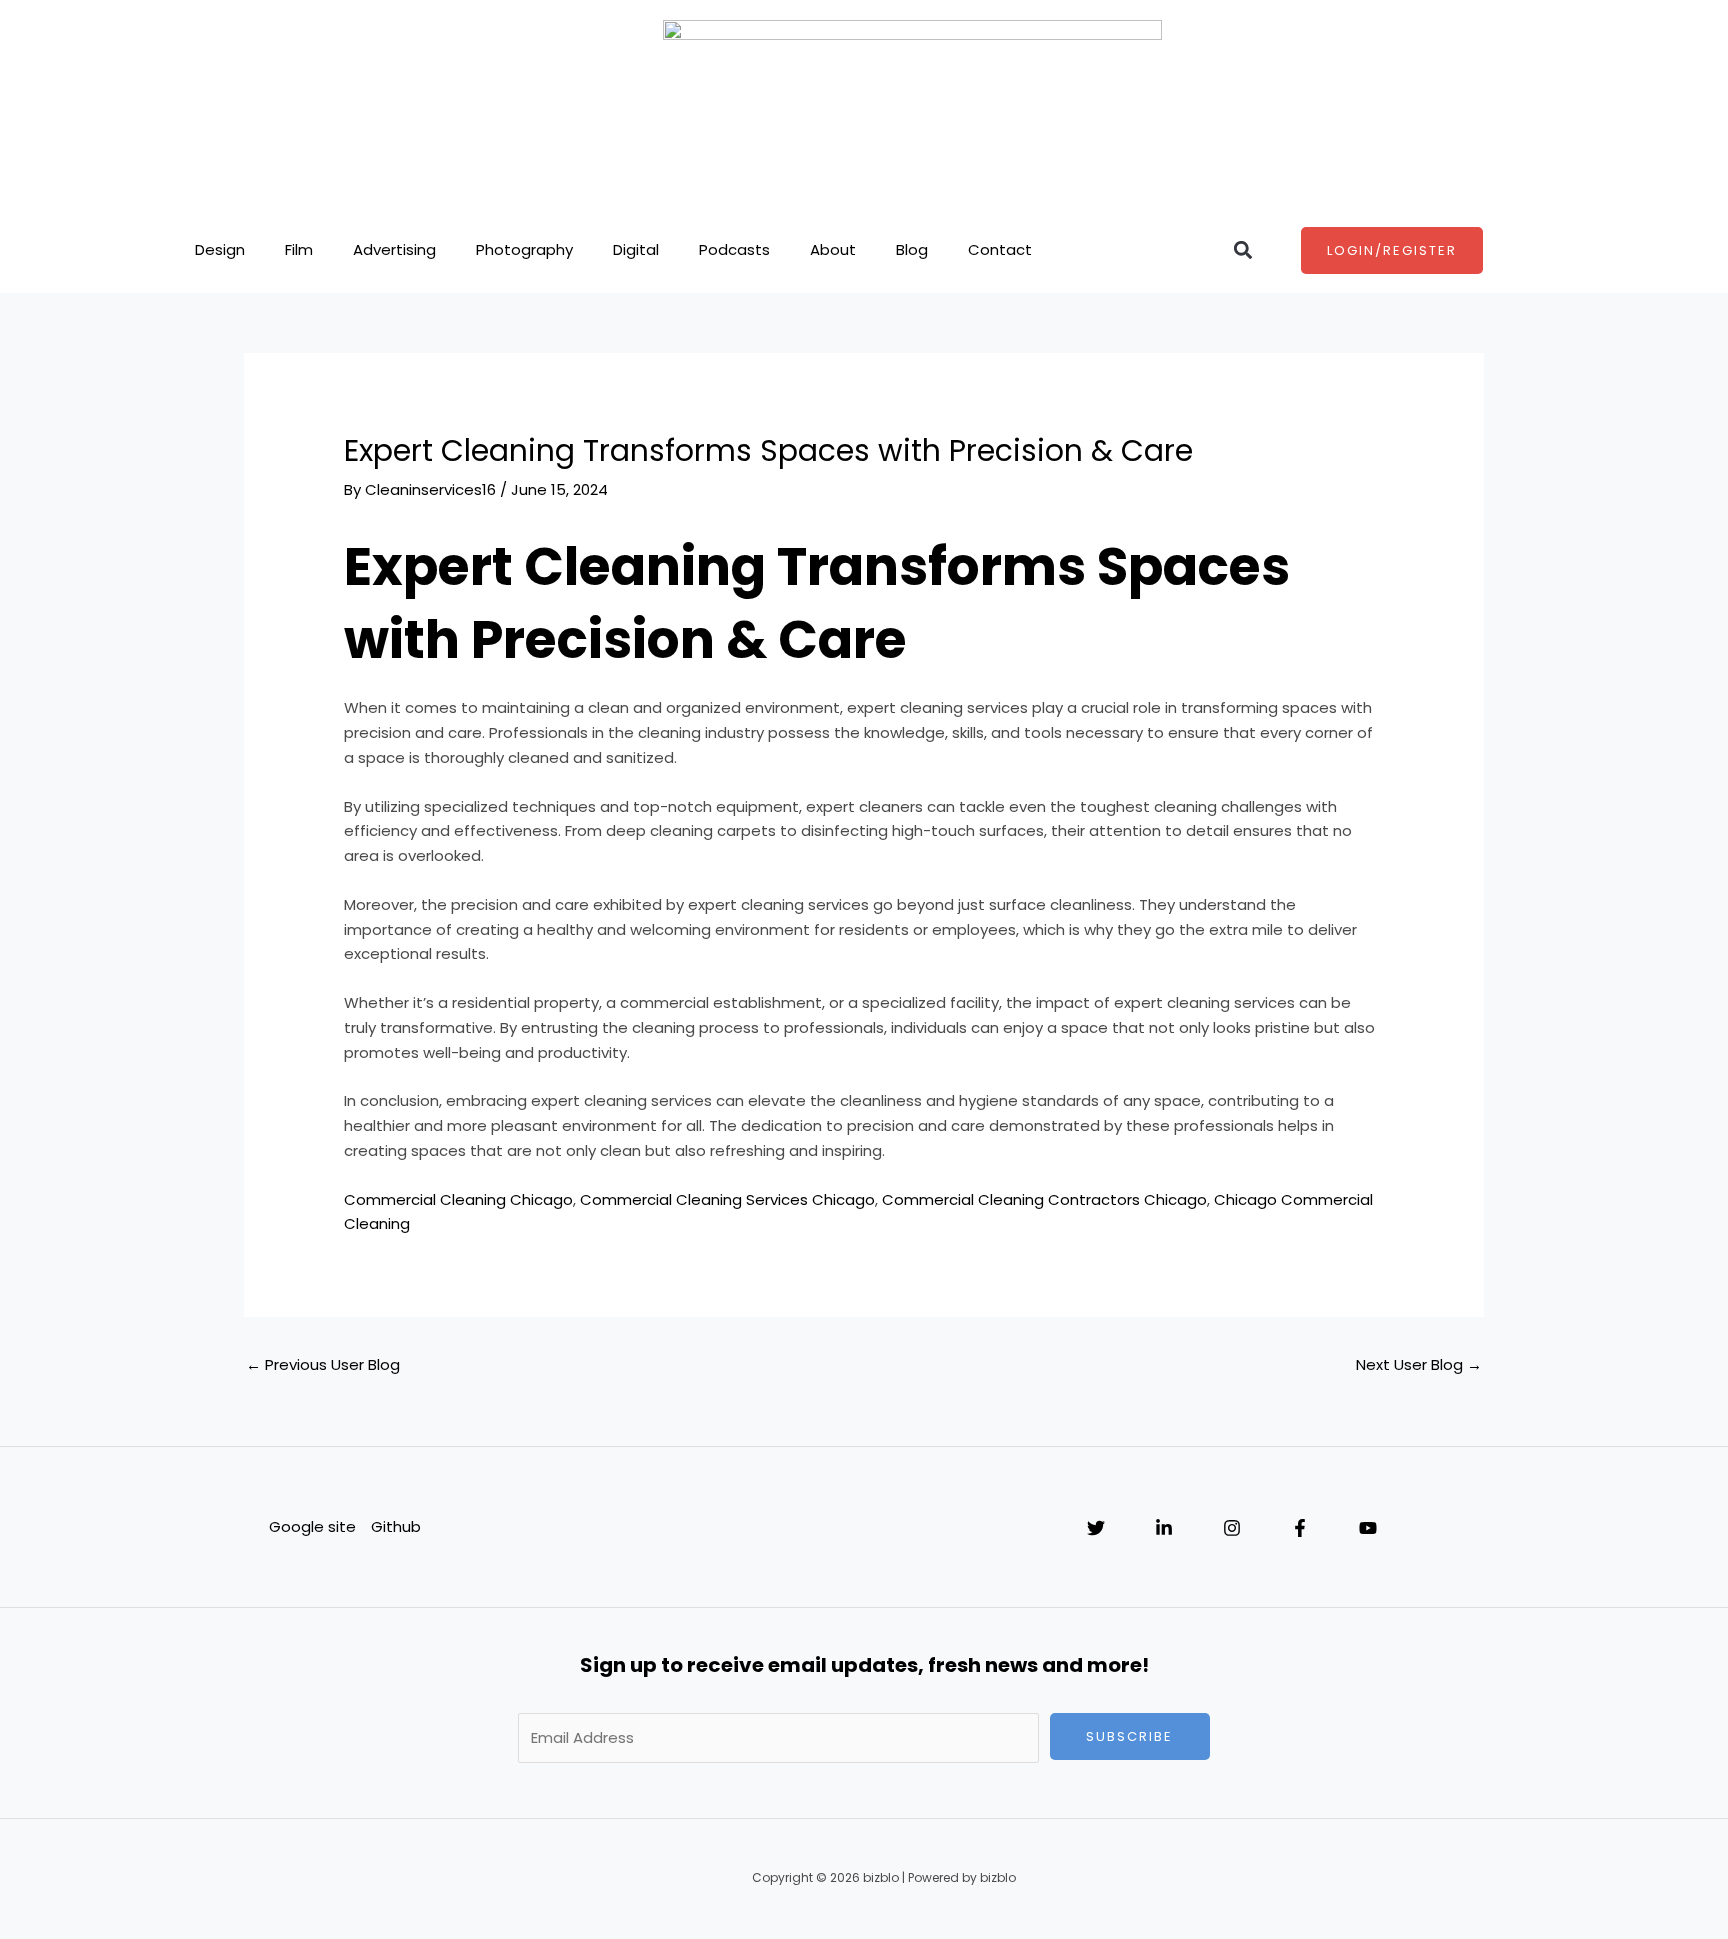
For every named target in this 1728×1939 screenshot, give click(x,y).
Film (299, 249)
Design (220, 249)
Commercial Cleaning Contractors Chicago (1044, 1199)
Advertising (394, 249)
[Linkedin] (1164, 1528)
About (833, 249)
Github (396, 1526)
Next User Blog (1419, 1364)
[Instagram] (1232, 1528)
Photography (524, 249)
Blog (912, 249)
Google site (312, 1526)
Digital (636, 249)
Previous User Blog (323, 1364)
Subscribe (1129, 1736)
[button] (1242, 250)
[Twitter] (1096, 1528)
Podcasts (734, 249)
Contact (1000, 249)
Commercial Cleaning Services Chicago (727, 1199)
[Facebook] (1300, 1528)
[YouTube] (1368, 1528)
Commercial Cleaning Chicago (458, 1199)
